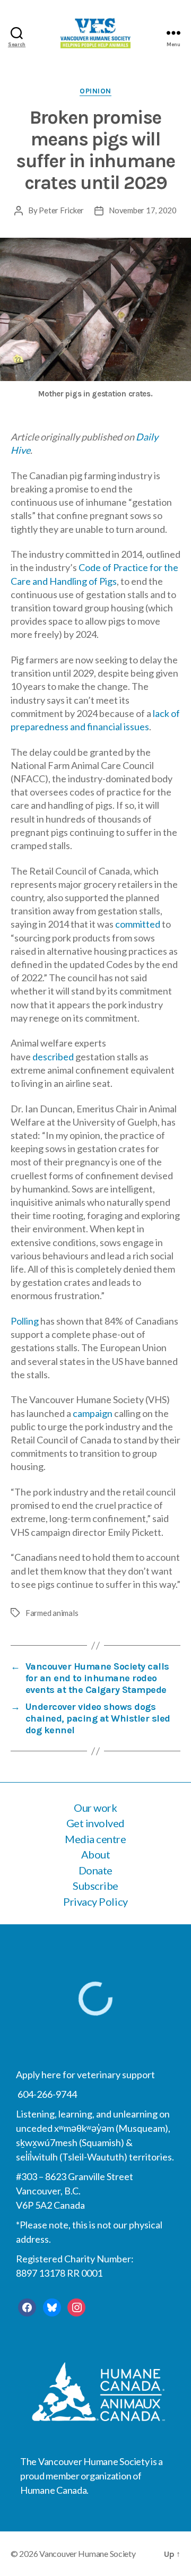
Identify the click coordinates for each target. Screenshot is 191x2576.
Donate (95, 1870)
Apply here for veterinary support (85, 2074)
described (53, 1057)
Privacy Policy (95, 1901)
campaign (93, 1413)
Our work (95, 1808)
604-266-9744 (46, 2094)
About (96, 1854)
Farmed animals (52, 1613)
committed (138, 924)
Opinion (95, 91)
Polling (25, 1321)
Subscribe (95, 1886)
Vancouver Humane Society (88, 2553)
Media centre (95, 1839)
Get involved (95, 1823)
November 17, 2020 (143, 210)
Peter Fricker (61, 210)
